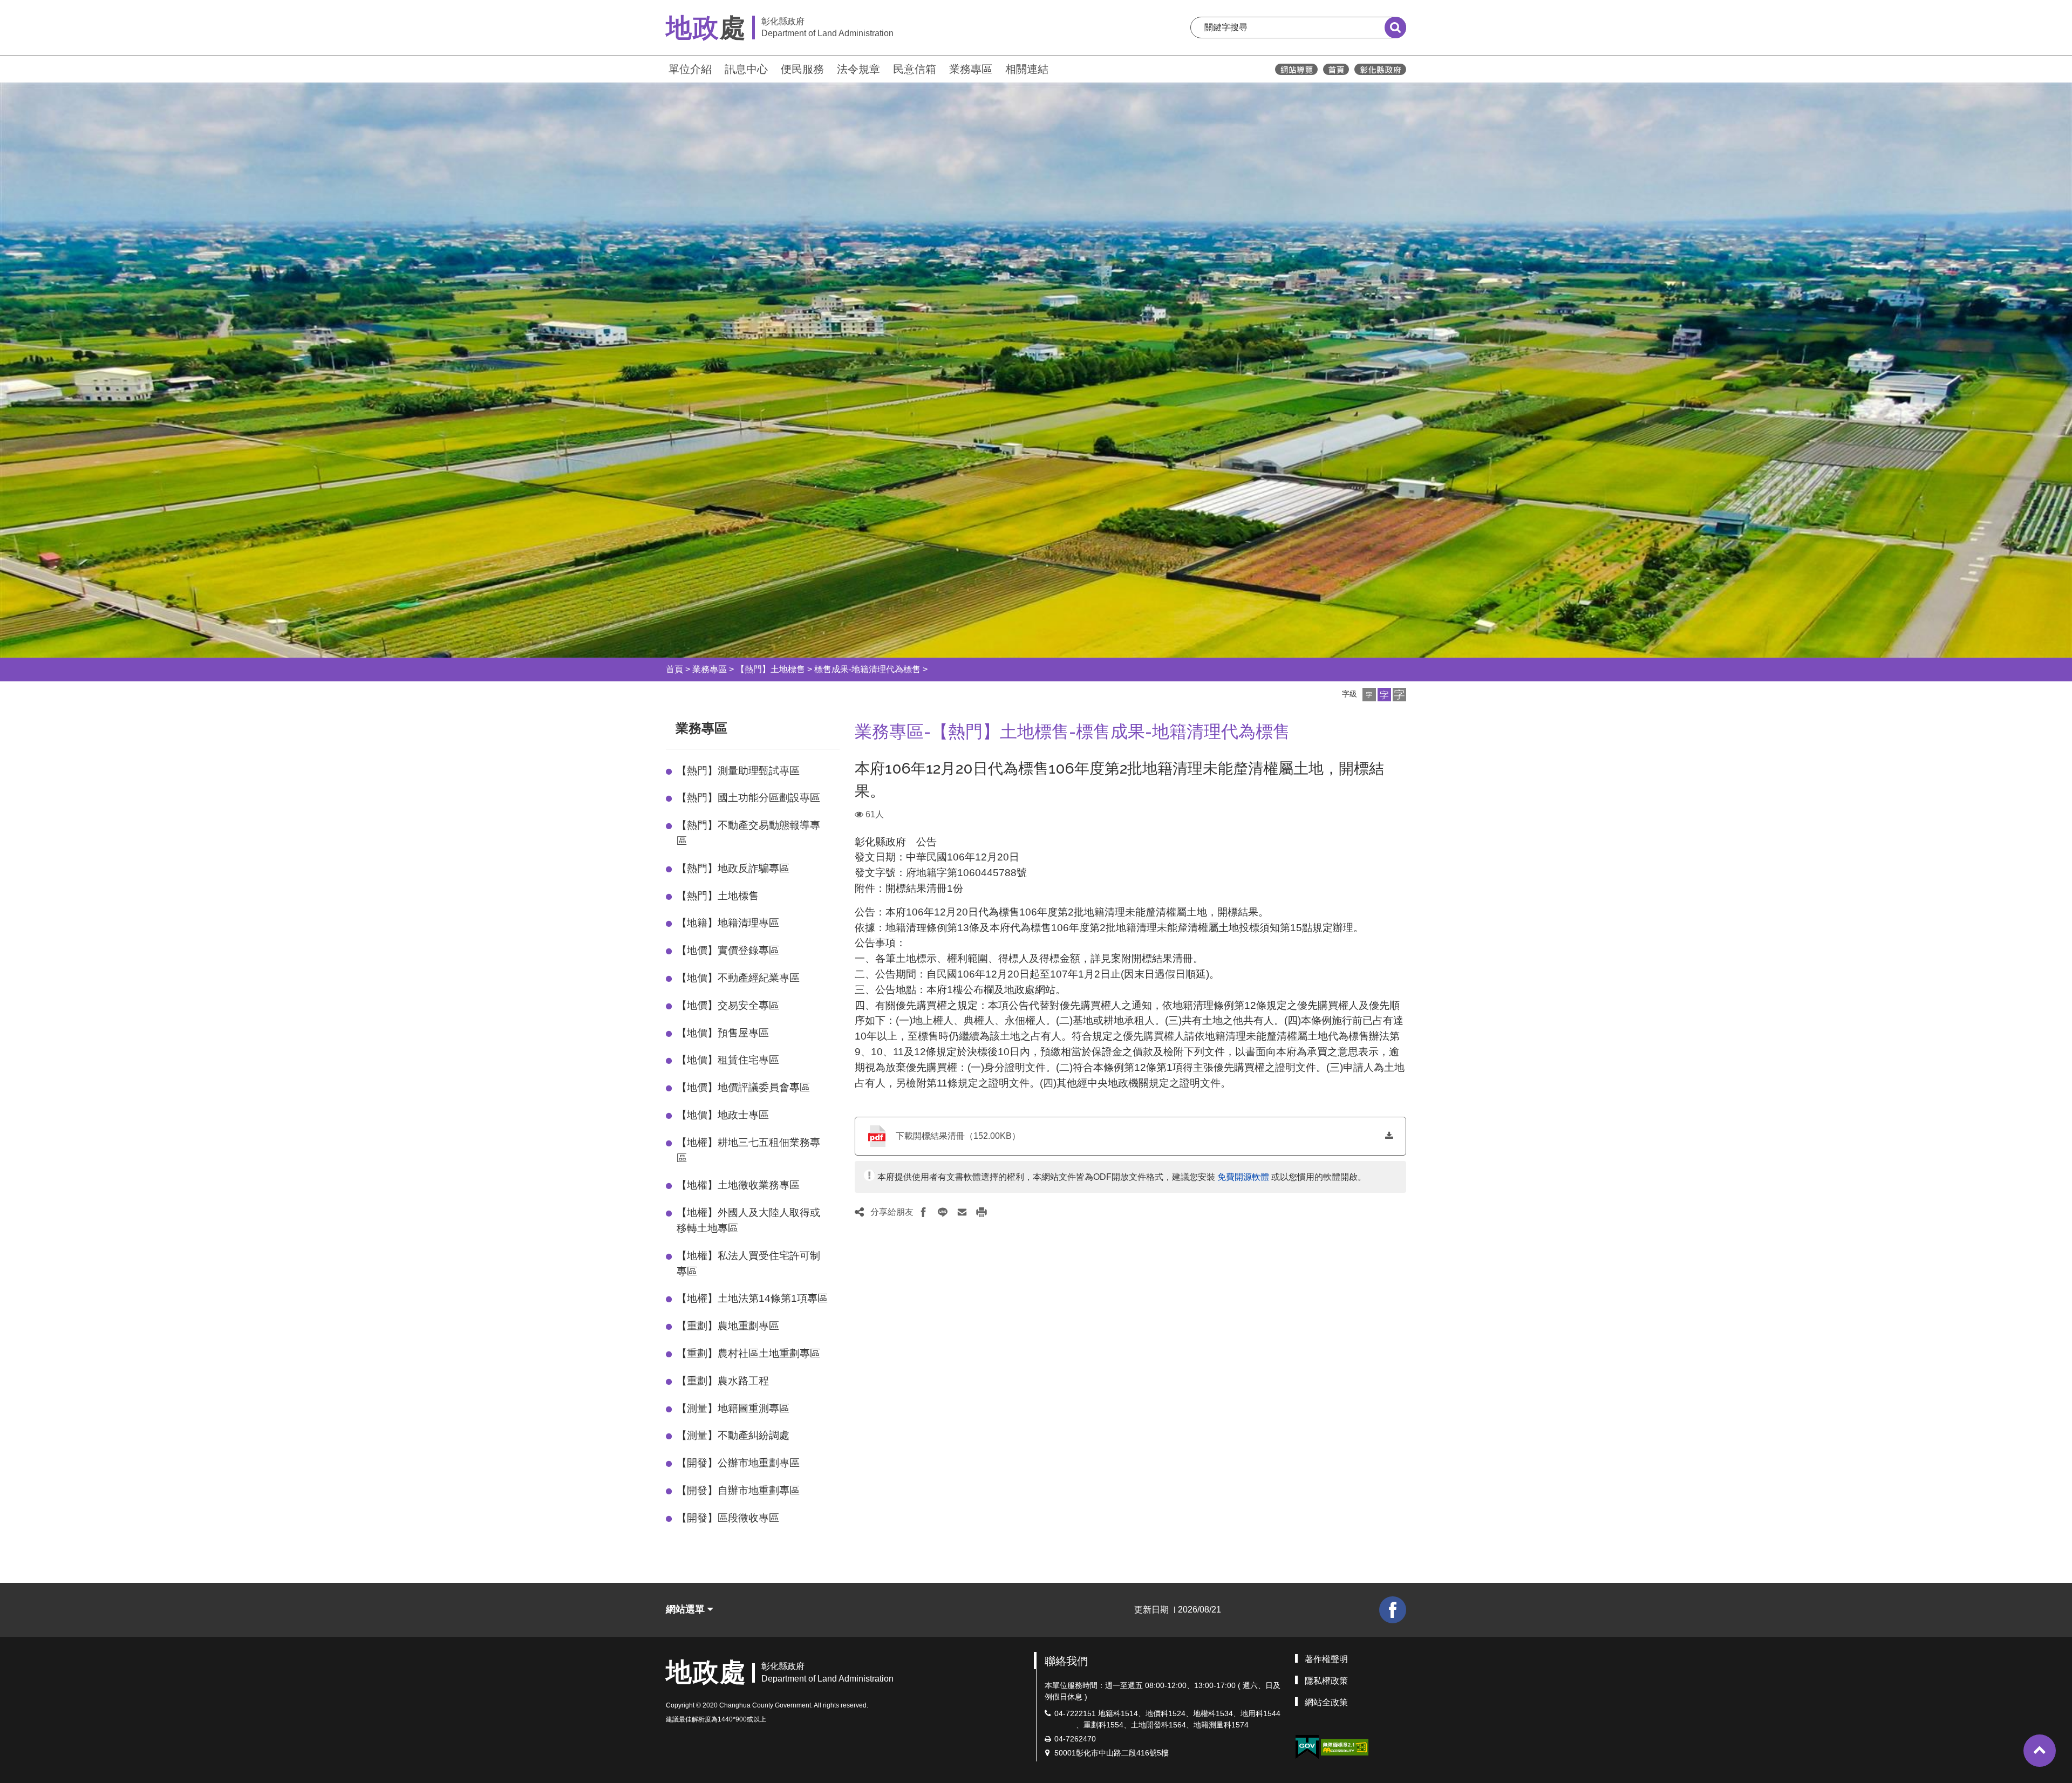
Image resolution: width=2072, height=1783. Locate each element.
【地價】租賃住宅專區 (728, 1060)
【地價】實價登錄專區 (728, 950)
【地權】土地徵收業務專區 (738, 1185)
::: (661, 68)
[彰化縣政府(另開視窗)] (1380, 69)
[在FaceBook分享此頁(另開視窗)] (923, 1212)
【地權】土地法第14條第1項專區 (752, 1298)
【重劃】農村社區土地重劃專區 (748, 1353)
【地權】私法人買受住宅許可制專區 (748, 1263)
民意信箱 (915, 69)
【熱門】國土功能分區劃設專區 (748, 798)
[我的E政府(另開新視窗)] (1307, 1747)
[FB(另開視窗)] (1393, 1610)
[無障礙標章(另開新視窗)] (1345, 1746)
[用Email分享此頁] (962, 1212)
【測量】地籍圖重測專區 (733, 1408)
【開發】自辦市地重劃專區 (738, 1490)
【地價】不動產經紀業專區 (738, 978)
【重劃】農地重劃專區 (728, 1326)
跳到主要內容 (37, 7)
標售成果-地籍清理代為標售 (867, 669)
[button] (1369, 695)
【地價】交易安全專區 (728, 1005)
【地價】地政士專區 (723, 1115)
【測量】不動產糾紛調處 (733, 1435)
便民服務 (802, 69)
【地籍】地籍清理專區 (728, 923)
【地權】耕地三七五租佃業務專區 (748, 1150)
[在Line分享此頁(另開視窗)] (943, 1212)
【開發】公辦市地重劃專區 (738, 1463)
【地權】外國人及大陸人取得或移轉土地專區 (748, 1220)
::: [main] (848, 726)
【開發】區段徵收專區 (728, 1518)
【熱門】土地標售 (771, 669)
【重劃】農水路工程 (723, 1381)
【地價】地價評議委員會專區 (743, 1087)
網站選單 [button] (687, 1609)
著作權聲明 (1326, 1659)
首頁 (674, 669)
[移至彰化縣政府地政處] (1336, 69)
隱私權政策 (1326, 1681)
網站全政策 (1326, 1702)
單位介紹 (690, 69)
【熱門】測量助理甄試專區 (738, 771)
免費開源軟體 (1243, 1177)
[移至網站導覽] (1296, 69)
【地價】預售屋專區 (723, 1033)
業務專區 (971, 69)
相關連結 (1027, 69)
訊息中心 (746, 69)
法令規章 (858, 69)
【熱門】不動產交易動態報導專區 (748, 833)
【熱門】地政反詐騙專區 (733, 868)
